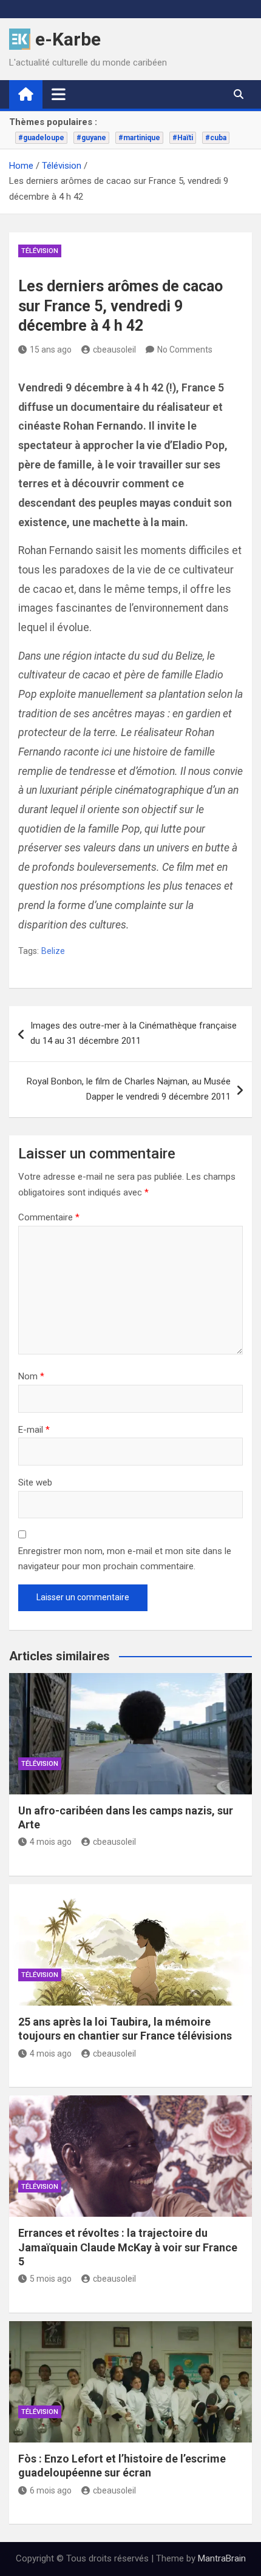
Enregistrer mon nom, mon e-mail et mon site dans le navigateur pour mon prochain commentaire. (125, 1559)
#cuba (216, 138)
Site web (35, 1482)
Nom (31, 1376)
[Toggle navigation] (59, 94)
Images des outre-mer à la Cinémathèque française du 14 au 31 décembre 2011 (134, 1033)
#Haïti (183, 138)
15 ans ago (51, 350)
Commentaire (49, 1217)
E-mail (34, 1430)
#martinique (139, 138)
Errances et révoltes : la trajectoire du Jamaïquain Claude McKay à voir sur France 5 (128, 2247)
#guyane (91, 138)
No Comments (185, 350)
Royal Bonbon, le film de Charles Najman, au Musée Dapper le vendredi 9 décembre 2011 (129, 1089)
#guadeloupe (41, 138)
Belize (53, 951)
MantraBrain (222, 2558)
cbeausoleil (114, 350)
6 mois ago (51, 2490)
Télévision (40, 251)
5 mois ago (51, 2279)
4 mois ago (51, 1842)
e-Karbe (68, 39)
